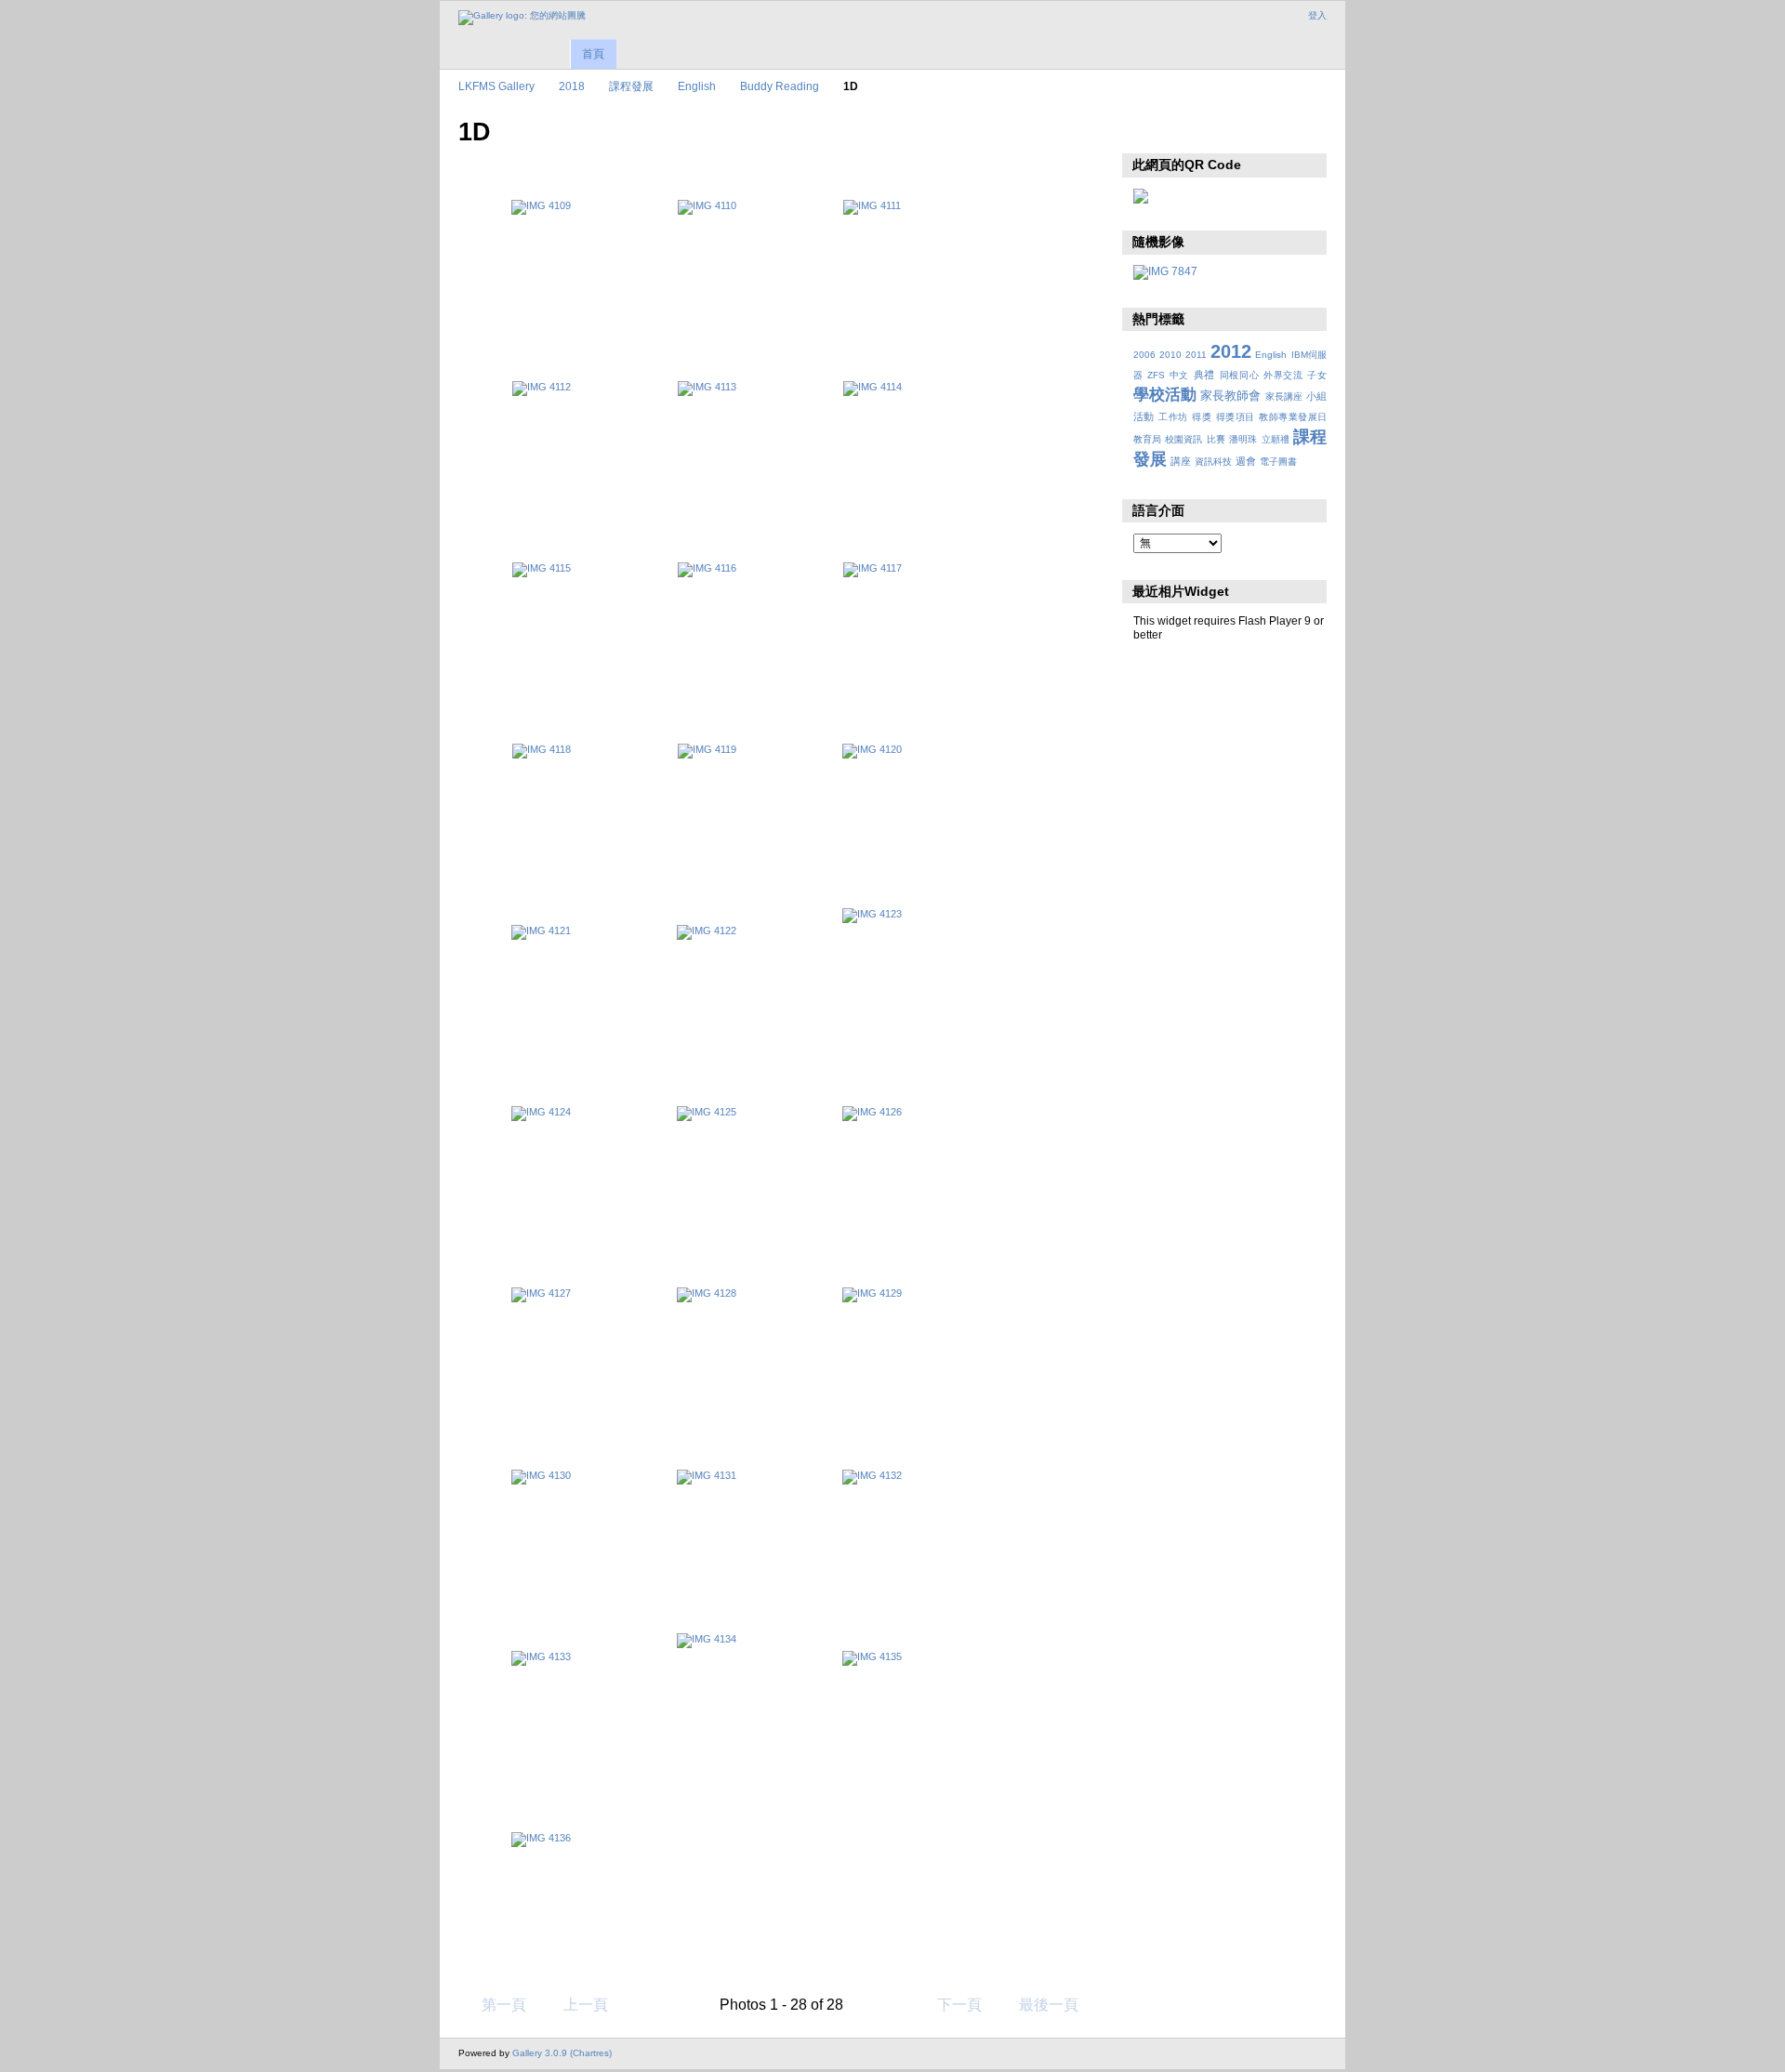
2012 (1231, 351)
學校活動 (1165, 395)
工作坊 (1173, 417)
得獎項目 (1236, 417)
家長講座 (1284, 396)
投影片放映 (1143, 130)
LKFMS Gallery (496, 86)
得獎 (1202, 417)
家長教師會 (1230, 396)
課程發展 (631, 86)
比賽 (1216, 439)
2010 (1170, 355)
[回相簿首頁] (522, 18)
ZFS (1156, 375)
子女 (1317, 375)
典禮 (1204, 375)
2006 (1144, 355)
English (697, 86)
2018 (572, 86)
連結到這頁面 (1183, 130)
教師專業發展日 (1293, 417)
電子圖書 (1278, 462)
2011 (1196, 355)
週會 (1246, 461)
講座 (1181, 461)
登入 (1317, 15)
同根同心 (1240, 375)
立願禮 (1276, 439)
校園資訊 (1183, 439)
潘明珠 (1243, 439)
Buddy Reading (780, 86)
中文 (1179, 375)
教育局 (1147, 439)
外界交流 (1283, 375)
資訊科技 (1213, 462)
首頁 (593, 54)
